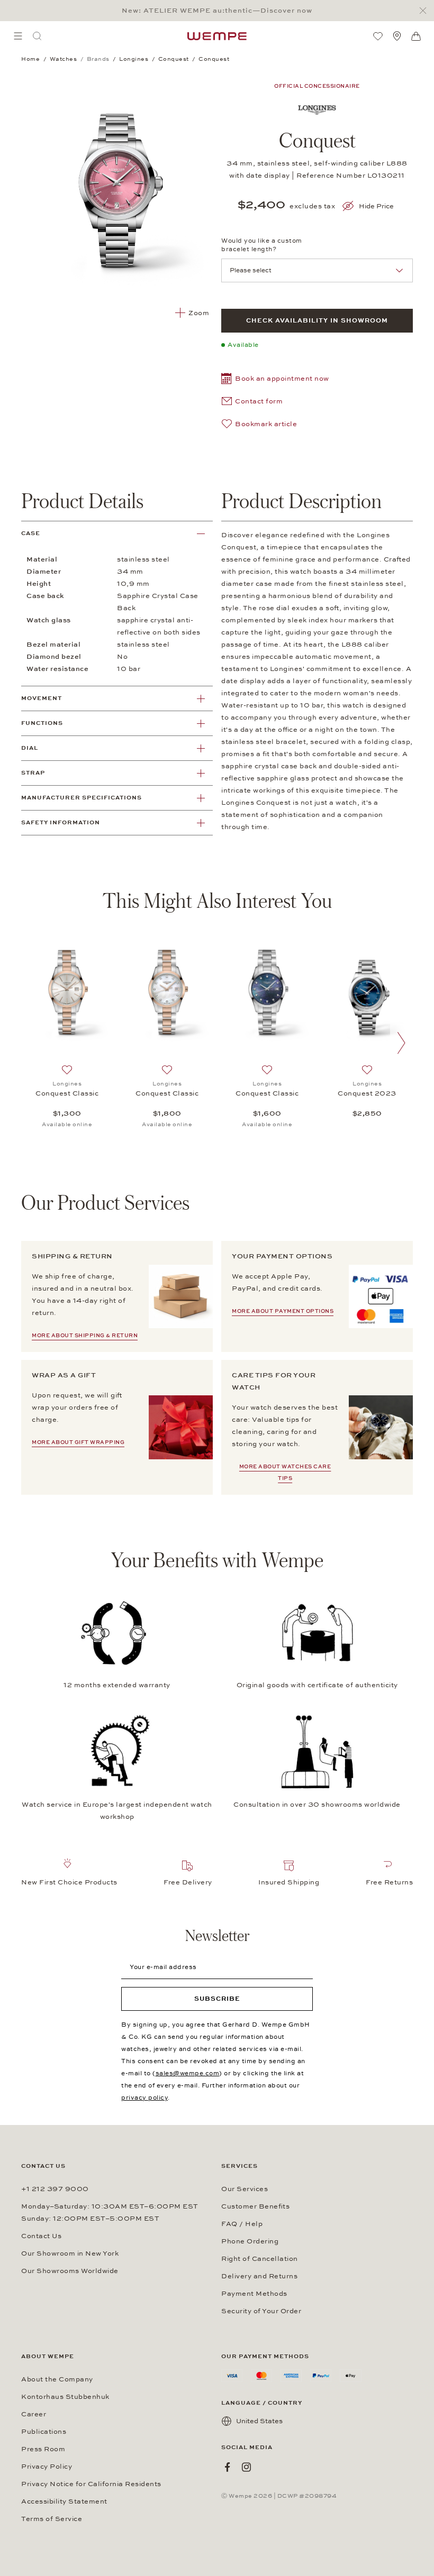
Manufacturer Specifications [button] (82, 798)
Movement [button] (42, 698)
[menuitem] (18, 36)
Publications (44, 2432)
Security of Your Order (261, 2311)
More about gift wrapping (78, 1442)
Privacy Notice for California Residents (91, 2484)
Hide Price (376, 206)
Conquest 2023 (367, 1093)
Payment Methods (254, 2294)
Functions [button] (42, 723)
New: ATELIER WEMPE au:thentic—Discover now (217, 11)
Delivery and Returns (259, 2276)
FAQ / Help (242, 2224)
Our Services (245, 2189)
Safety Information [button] (61, 822)
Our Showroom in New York (70, 2253)
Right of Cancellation (260, 2259)
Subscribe (217, 1999)
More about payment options (283, 1311)
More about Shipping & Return (85, 1336)
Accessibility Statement (64, 2501)
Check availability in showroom (317, 320)
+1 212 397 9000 (55, 2189)
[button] (275, 380)
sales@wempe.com (188, 2073)
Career (34, 2414)
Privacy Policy (47, 2467)
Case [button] (31, 533)
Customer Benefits (255, 2206)
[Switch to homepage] (217, 36)
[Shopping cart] (416, 36)
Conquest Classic (67, 1093)
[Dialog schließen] (426, 11)
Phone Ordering (250, 2241)
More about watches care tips (285, 1473)
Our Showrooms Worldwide (70, 2271)
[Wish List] (378, 36)
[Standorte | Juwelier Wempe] (397, 36)
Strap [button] (33, 773)
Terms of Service (52, 2519)
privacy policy (144, 2097)
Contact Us (41, 2236)
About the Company (57, 2379)
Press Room (43, 2449)
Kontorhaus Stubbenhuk (65, 2397)
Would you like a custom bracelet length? (262, 245)
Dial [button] (30, 748)
